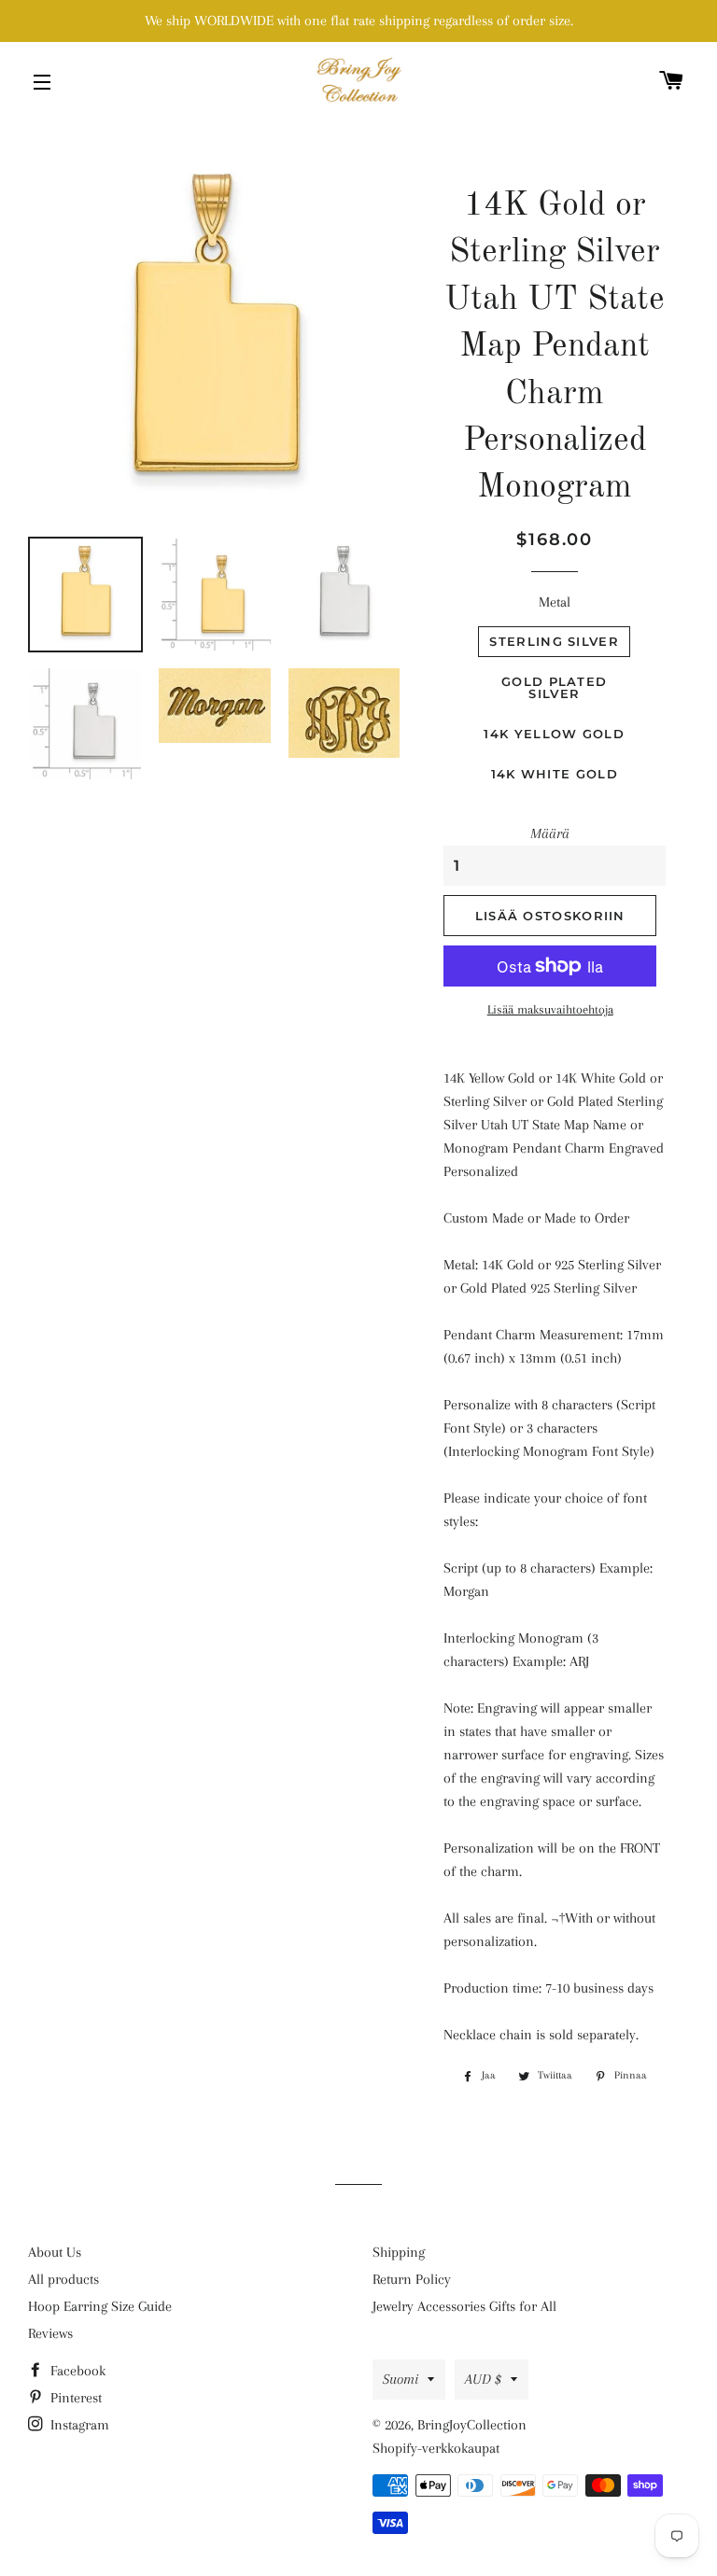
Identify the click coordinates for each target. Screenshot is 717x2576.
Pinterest (74, 2398)
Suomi (401, 2379)
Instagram (78, 2425)
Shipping (399, 2252)
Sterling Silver (554, 641)
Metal (555, 602)
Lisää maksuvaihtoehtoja (550, 1009)
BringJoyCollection (472, 2425)
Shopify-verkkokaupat (436, 2448)
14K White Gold (555, 774)
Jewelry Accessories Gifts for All (464, 2306)
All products (63, 2279)
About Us (55, 2252)
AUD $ (483, 2379)
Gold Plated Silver (554, 687)
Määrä (550, 833)
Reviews (50, 2333)
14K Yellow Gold (554, 734)
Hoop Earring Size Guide (100, 2306)
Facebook (76, 2371)
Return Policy (412, 2279)
